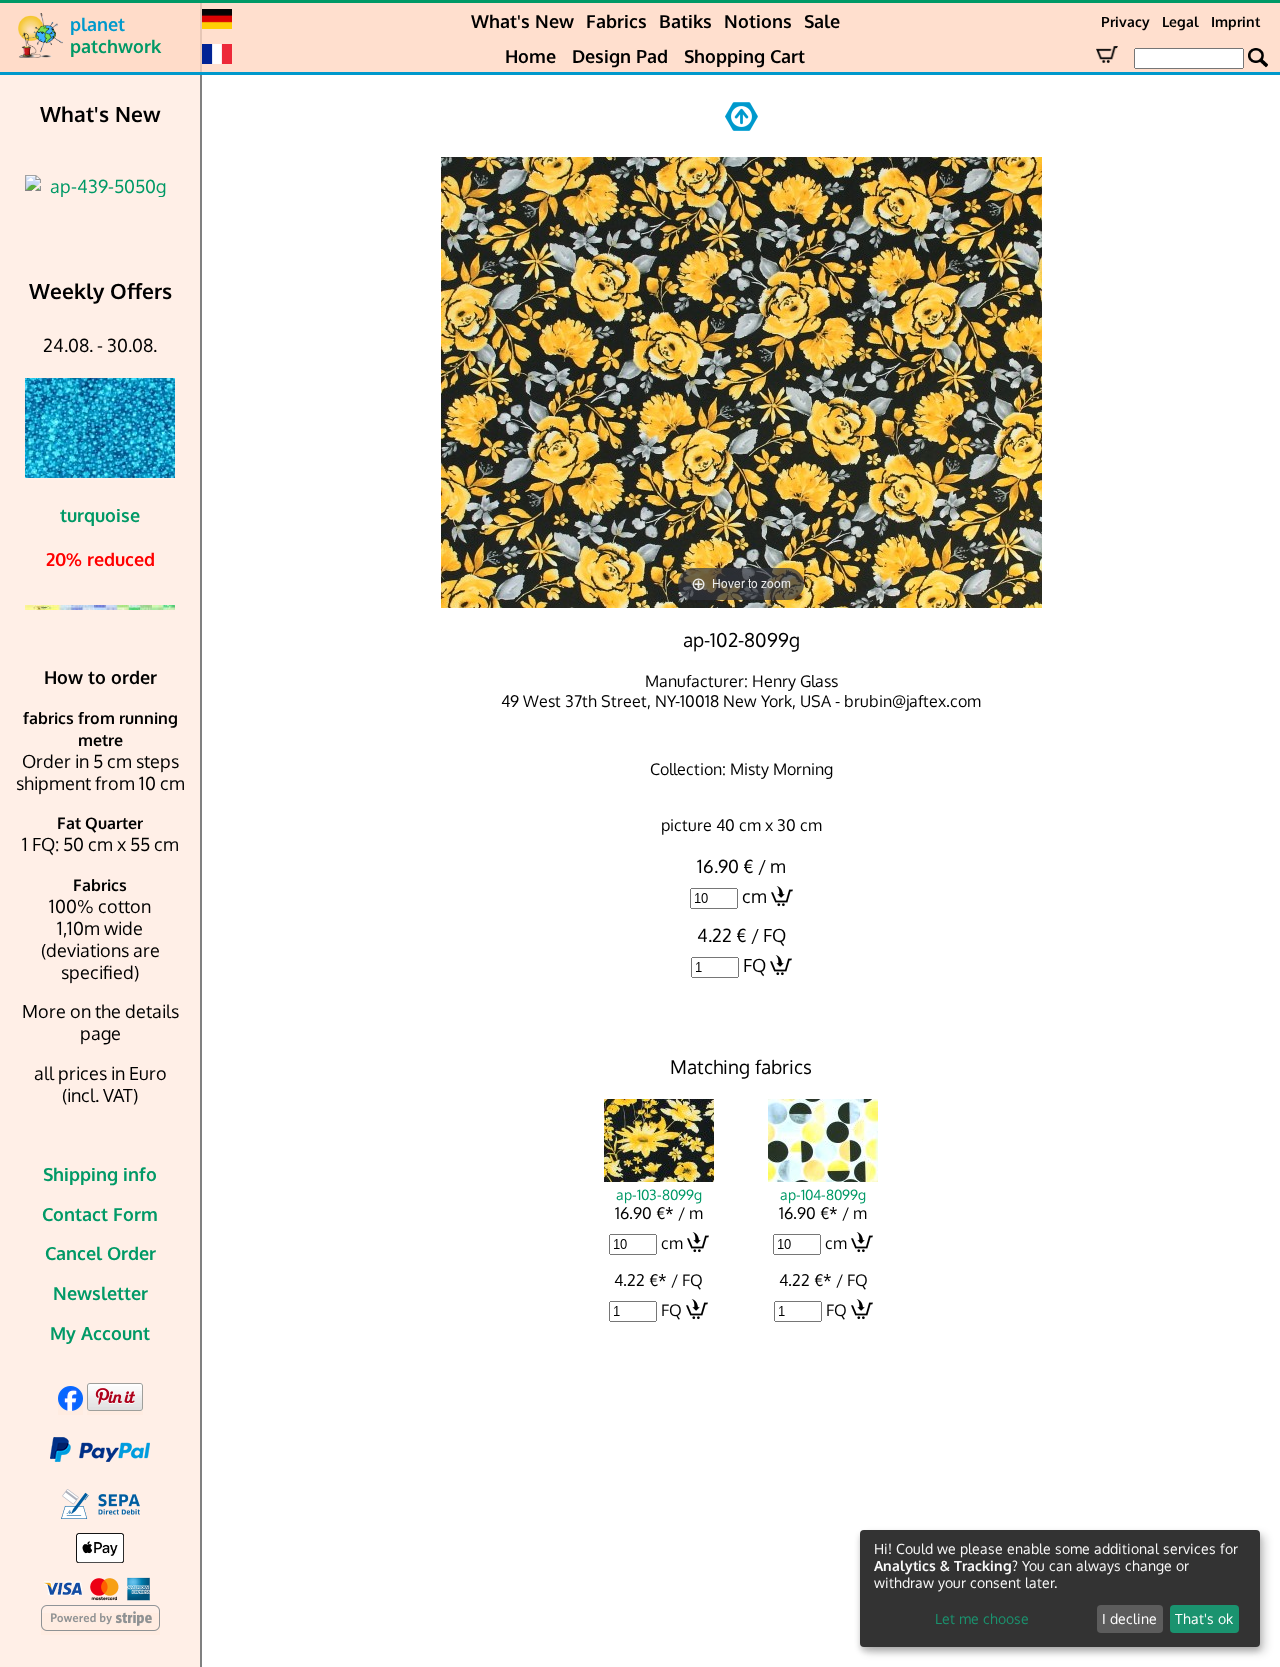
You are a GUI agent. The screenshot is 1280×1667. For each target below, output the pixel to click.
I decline (1129, 1618)
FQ (754, 965)
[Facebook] (70, 1404)
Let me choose (982, 1618)
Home (530, 56)
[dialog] (1060, 1588)
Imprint (1235, 21)
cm (754, 896)
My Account (100, 1333)
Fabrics (616, 21)
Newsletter (100, 1293)
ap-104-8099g (823, 1194)
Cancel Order (100, 1253)
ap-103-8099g (659, 1194)
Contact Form (100, 1214)
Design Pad (620, 56)
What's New (522, 21)
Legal (1180, 21)
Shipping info (100, 1174)
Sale (822, 21)
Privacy (1125, 21)
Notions (758, 21)
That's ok (1204, 1618)
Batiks (685, 21)
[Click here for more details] (100, 186)
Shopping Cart (744, 56)
